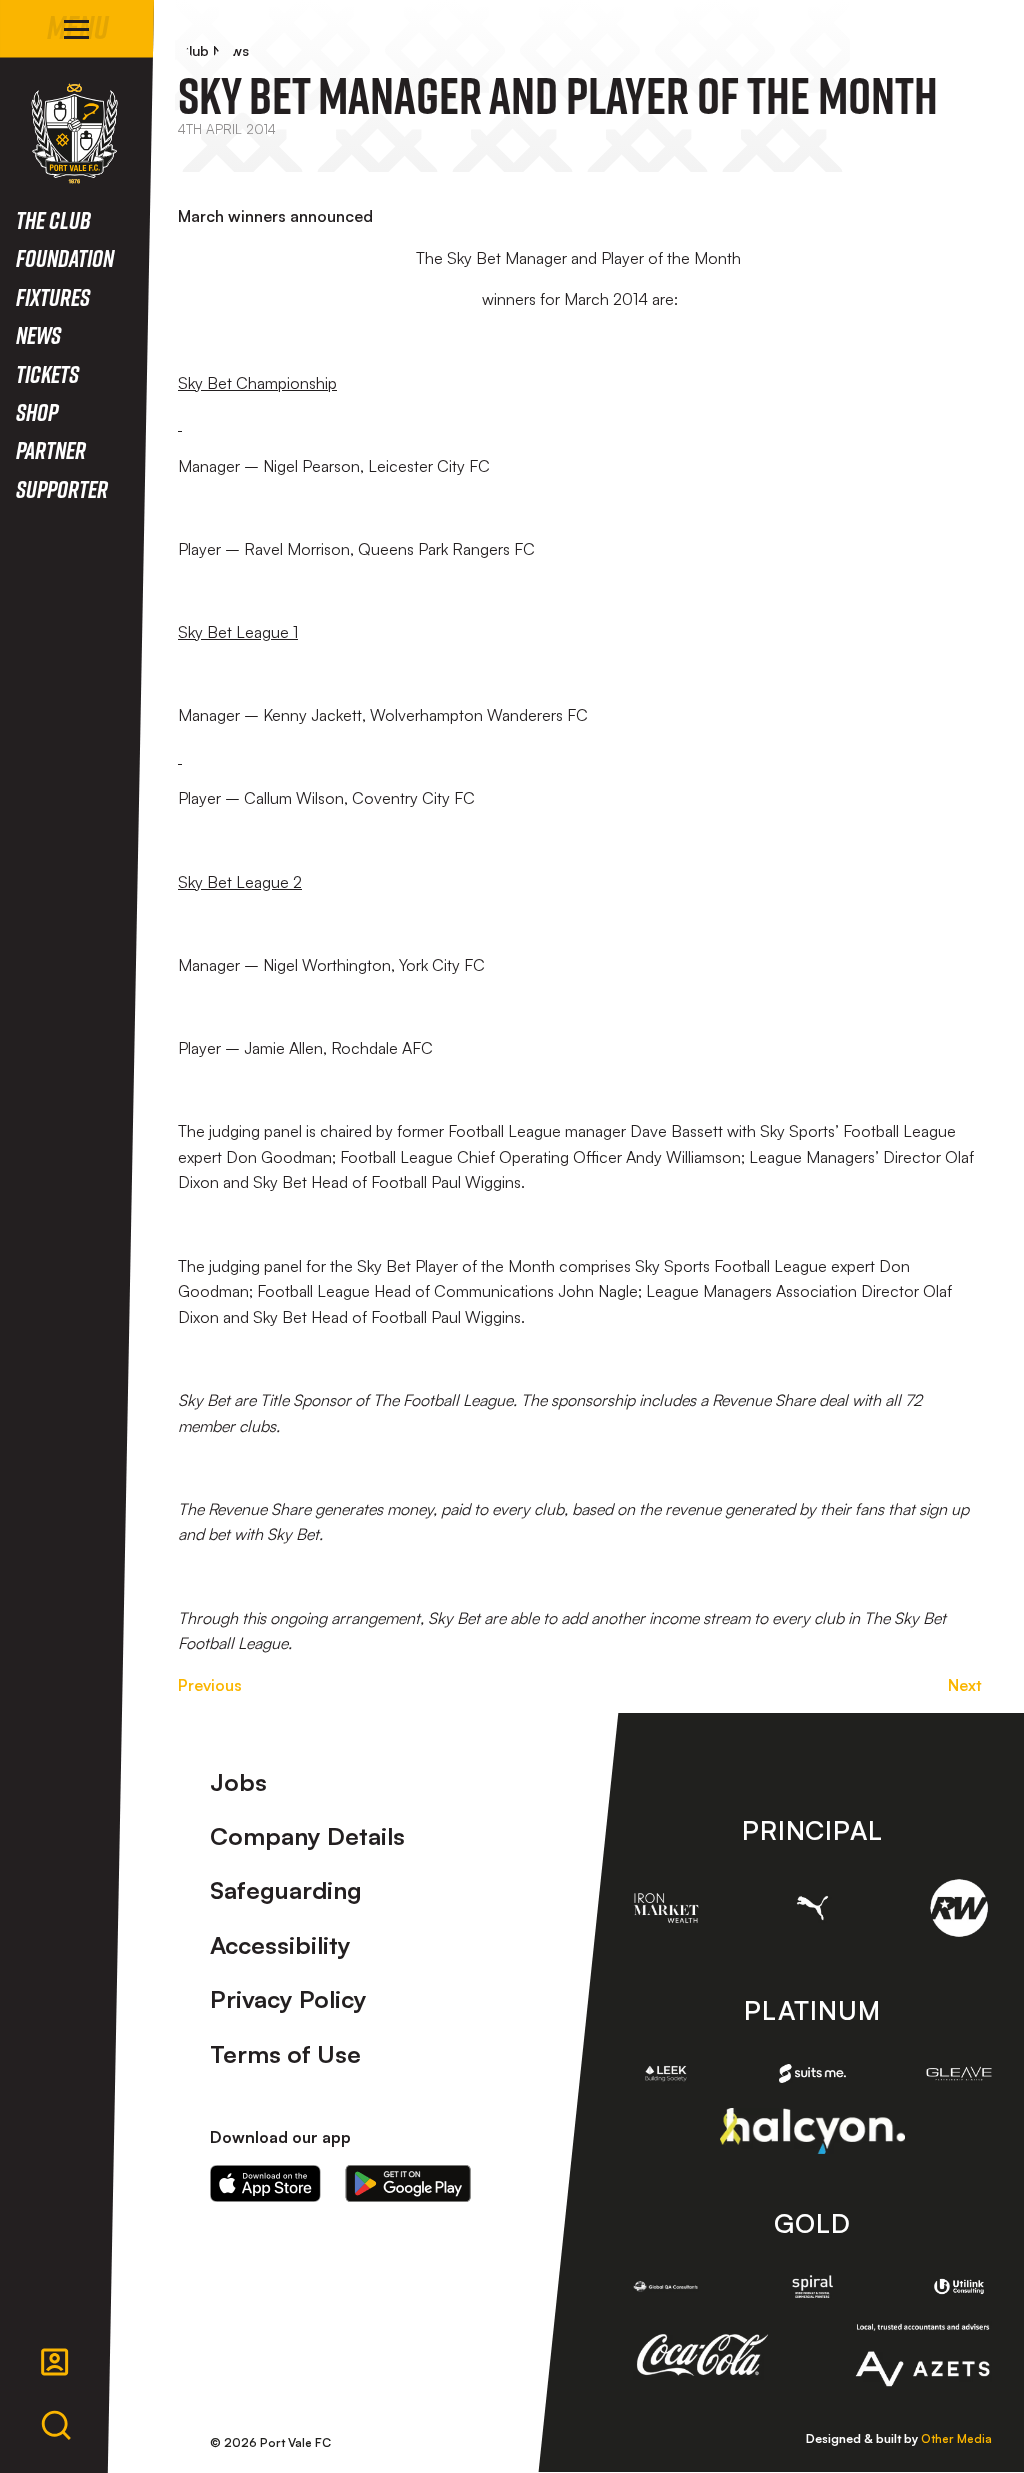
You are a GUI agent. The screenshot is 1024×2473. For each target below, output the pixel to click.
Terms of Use (285, 2054)
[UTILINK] (959, 2287)
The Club (53, 219)
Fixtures (53, 296)
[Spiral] (812, 2286)
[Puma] (812, 1907)
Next (965, 1685)
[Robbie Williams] (959, 1908)
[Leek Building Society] (666, 2073)
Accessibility (280, 1945)
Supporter (62, 488)
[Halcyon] (812, 2130)
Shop (37, 411)
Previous (210, 1685)
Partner (51, 449)
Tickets (47, 373)
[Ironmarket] (666, 1908)
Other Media (956, 2438)
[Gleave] (959, 2073)
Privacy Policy (288, 1999)
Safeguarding (286, 1890)
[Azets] (922, 2355)
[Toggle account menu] (55, 2362)
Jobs (238, 1782)
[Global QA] (666, 2286)
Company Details (307, 1836)
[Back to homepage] (74, 133)
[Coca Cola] (703, 2354)
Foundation (65, 257)
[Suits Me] (812, 2073)
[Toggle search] (56, 2426)
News (38, 334)
